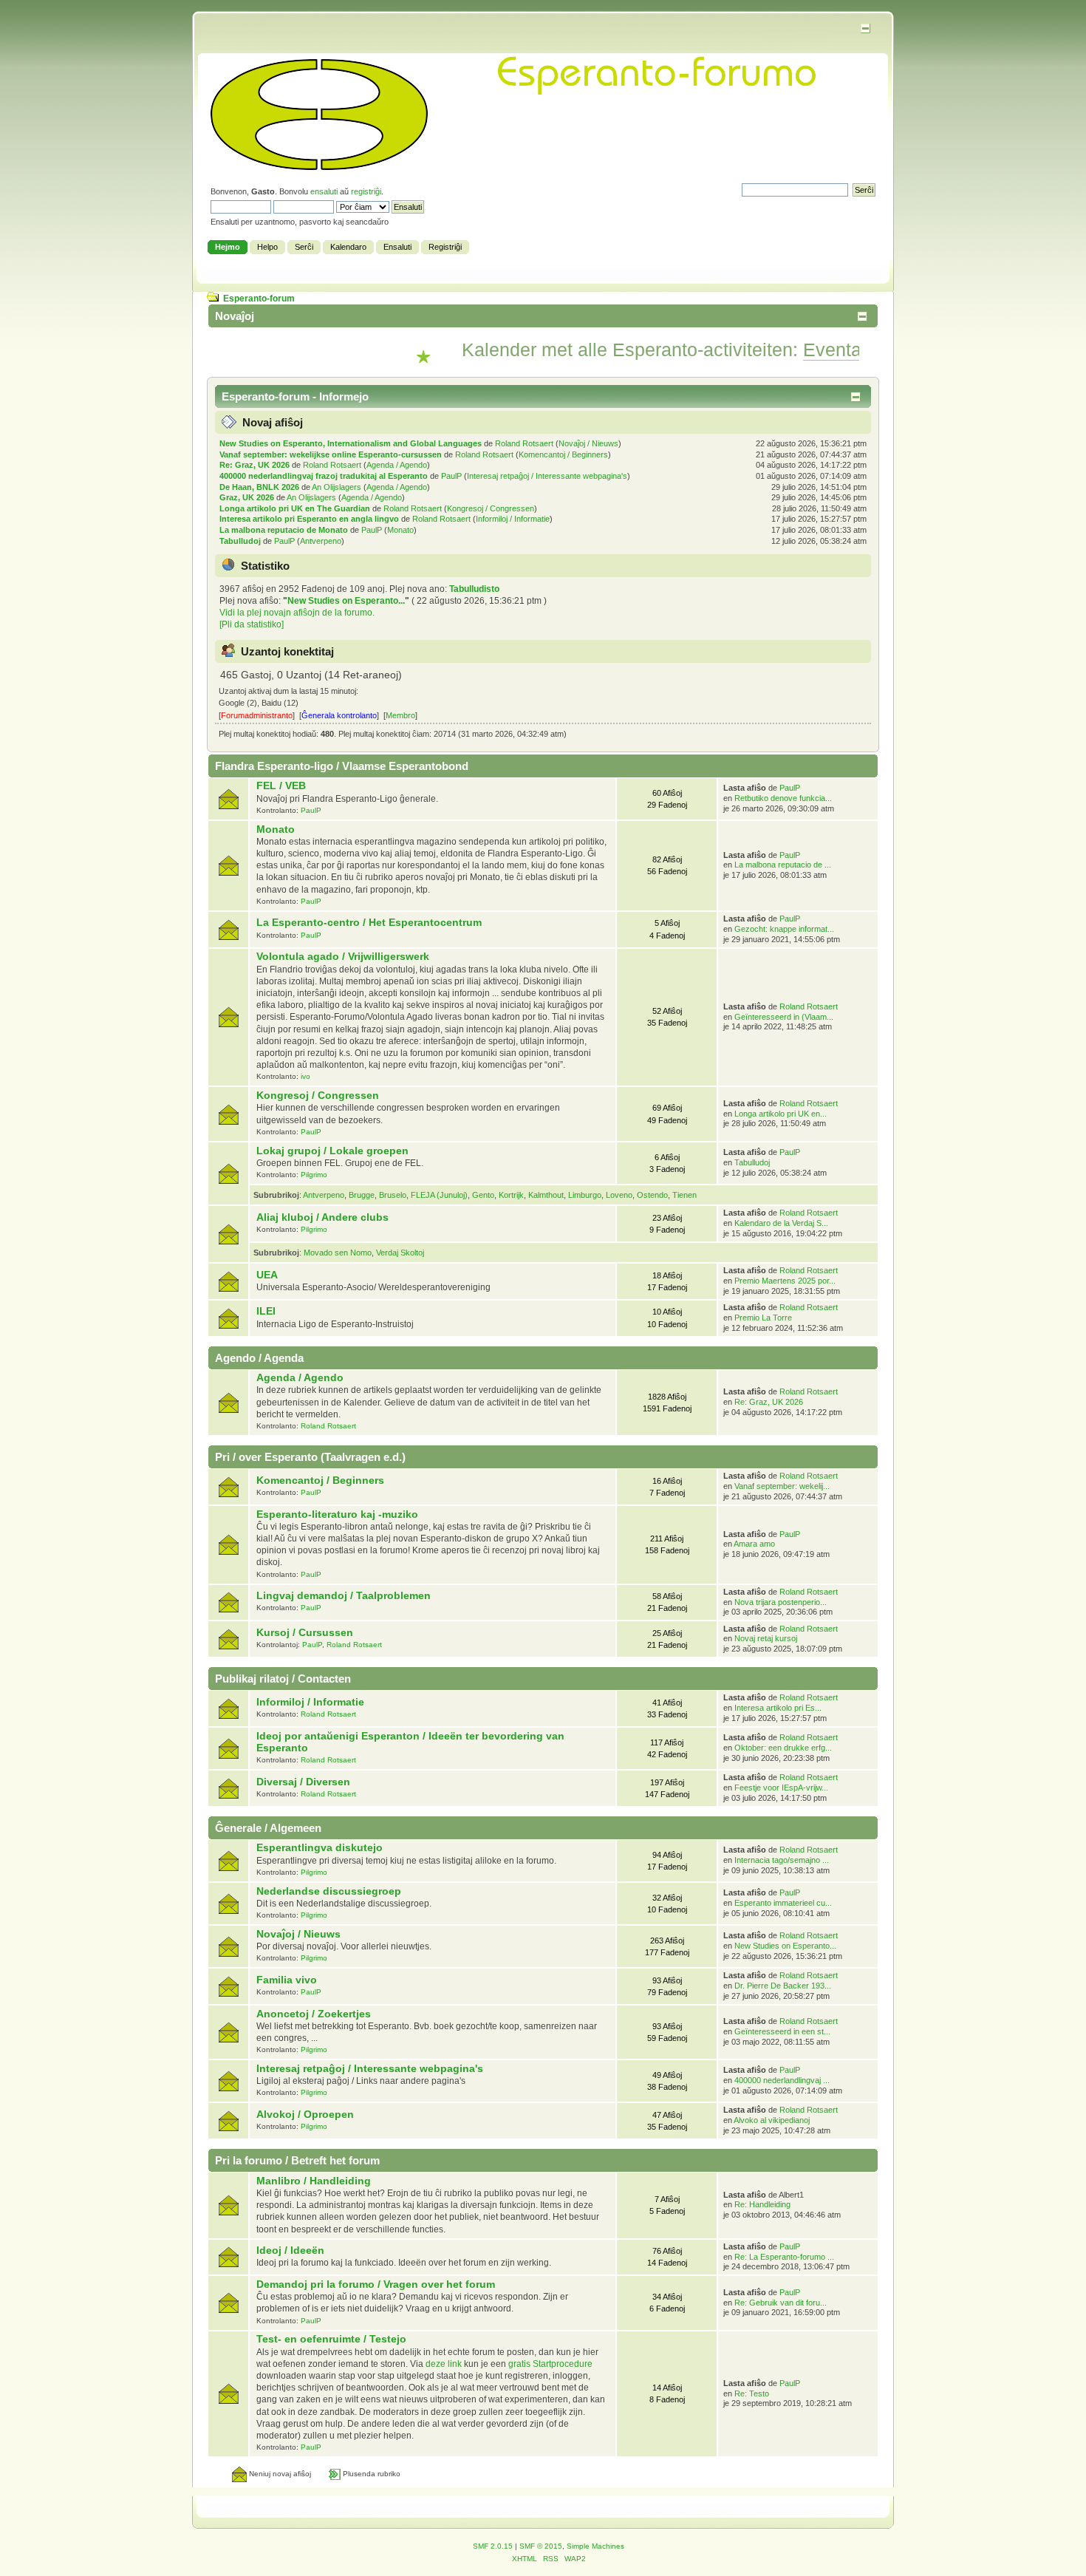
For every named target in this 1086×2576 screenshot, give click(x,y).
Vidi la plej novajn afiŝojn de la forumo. (297, 613)
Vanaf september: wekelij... (782, 1486)
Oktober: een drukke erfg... (783, 1748)
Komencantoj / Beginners (563, 454)
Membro (400, 715)
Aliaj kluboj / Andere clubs (322, 1217)
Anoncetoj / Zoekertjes (314, 2014)
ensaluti (324, 191)
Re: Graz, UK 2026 (255, 465)
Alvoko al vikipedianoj (772, 2120)
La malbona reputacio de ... (783, 865)
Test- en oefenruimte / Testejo (331, 2339)
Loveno (619, 1195)
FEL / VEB (281, 786)
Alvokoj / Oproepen (305, 2115)
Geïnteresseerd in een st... (782, 2031)
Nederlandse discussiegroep (329, 1891)
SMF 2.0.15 (493, 2546)
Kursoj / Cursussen (305, 1633)
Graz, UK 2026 (247, 497)
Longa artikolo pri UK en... (781, 1114)
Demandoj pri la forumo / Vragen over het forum (376, 2284)
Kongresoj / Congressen (491, 508)
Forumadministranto (257, 715)
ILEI (266, 1311)
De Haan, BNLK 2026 (259, 487)
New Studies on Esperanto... (346, 601)
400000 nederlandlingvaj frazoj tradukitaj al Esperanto (324, 476)
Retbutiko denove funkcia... (783, 798)
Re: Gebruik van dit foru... (781, 2303)
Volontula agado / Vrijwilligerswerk (343, 957)
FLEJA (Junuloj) (439, 1195)
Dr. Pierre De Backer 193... (783, 1986)
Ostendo (652, 1195)
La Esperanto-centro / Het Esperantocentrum (369, 923)
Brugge (362, 1195)
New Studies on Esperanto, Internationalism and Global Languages (351, 443)
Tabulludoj (240, 541)
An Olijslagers (337, 487)
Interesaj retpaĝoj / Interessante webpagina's (547, 476)
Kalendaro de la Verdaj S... (781, 1223)
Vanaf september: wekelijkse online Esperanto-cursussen (331, 454)
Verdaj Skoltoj (400, 1253)
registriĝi (366, 191)
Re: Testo (752, 2393)
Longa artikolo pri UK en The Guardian (295, 508)
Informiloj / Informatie (513, 519)
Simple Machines (595, 2546)
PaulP (451, 476)
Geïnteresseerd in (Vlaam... (784, 1017)
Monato (400, 530)
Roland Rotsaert (524, 443)
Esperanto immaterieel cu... (783, 1903)
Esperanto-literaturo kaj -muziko (337, 1514)
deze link (444, 2364)
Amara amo (754, 1544)
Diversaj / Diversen (303, 1782)
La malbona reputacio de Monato (284, 530)
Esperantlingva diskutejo (320, 1848)
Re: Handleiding (762, 2204)
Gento (483, 1195)
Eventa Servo (815, 350)
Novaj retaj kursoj (766, 1638)
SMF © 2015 (541, 2546)
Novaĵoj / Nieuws (588, 443)
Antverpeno (321, 541)
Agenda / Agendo (397, 465)
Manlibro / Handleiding (314, 2181)
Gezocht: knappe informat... (784, 929)
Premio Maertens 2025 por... (785, 1281)
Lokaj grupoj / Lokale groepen (332, 1151)
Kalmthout (546, 1195)
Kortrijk (511, 1195)
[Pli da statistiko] (252, 624)
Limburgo (585, 1195)
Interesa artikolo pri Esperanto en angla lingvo (309, 519)
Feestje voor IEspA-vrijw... (781, 1788)
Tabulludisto (474, 589)
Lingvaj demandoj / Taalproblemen (344, 1596)
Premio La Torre (763, 1318)
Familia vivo (287, 1980)
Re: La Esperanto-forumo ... (784, 2257)
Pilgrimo (314, 1175)
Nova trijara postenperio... (781, 1602)
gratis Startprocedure (550, 2364)
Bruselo (393, 1195)
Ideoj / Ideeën (290, 2250)
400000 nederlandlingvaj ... (782, 2080)
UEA (267, 1275)
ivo (305, 1076)
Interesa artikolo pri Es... (778, 1708)
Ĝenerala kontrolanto (339, 715)
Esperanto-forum (259, 299)
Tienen (684, 1195)
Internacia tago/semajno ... (782, 1860)
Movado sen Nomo (338, 1253)
